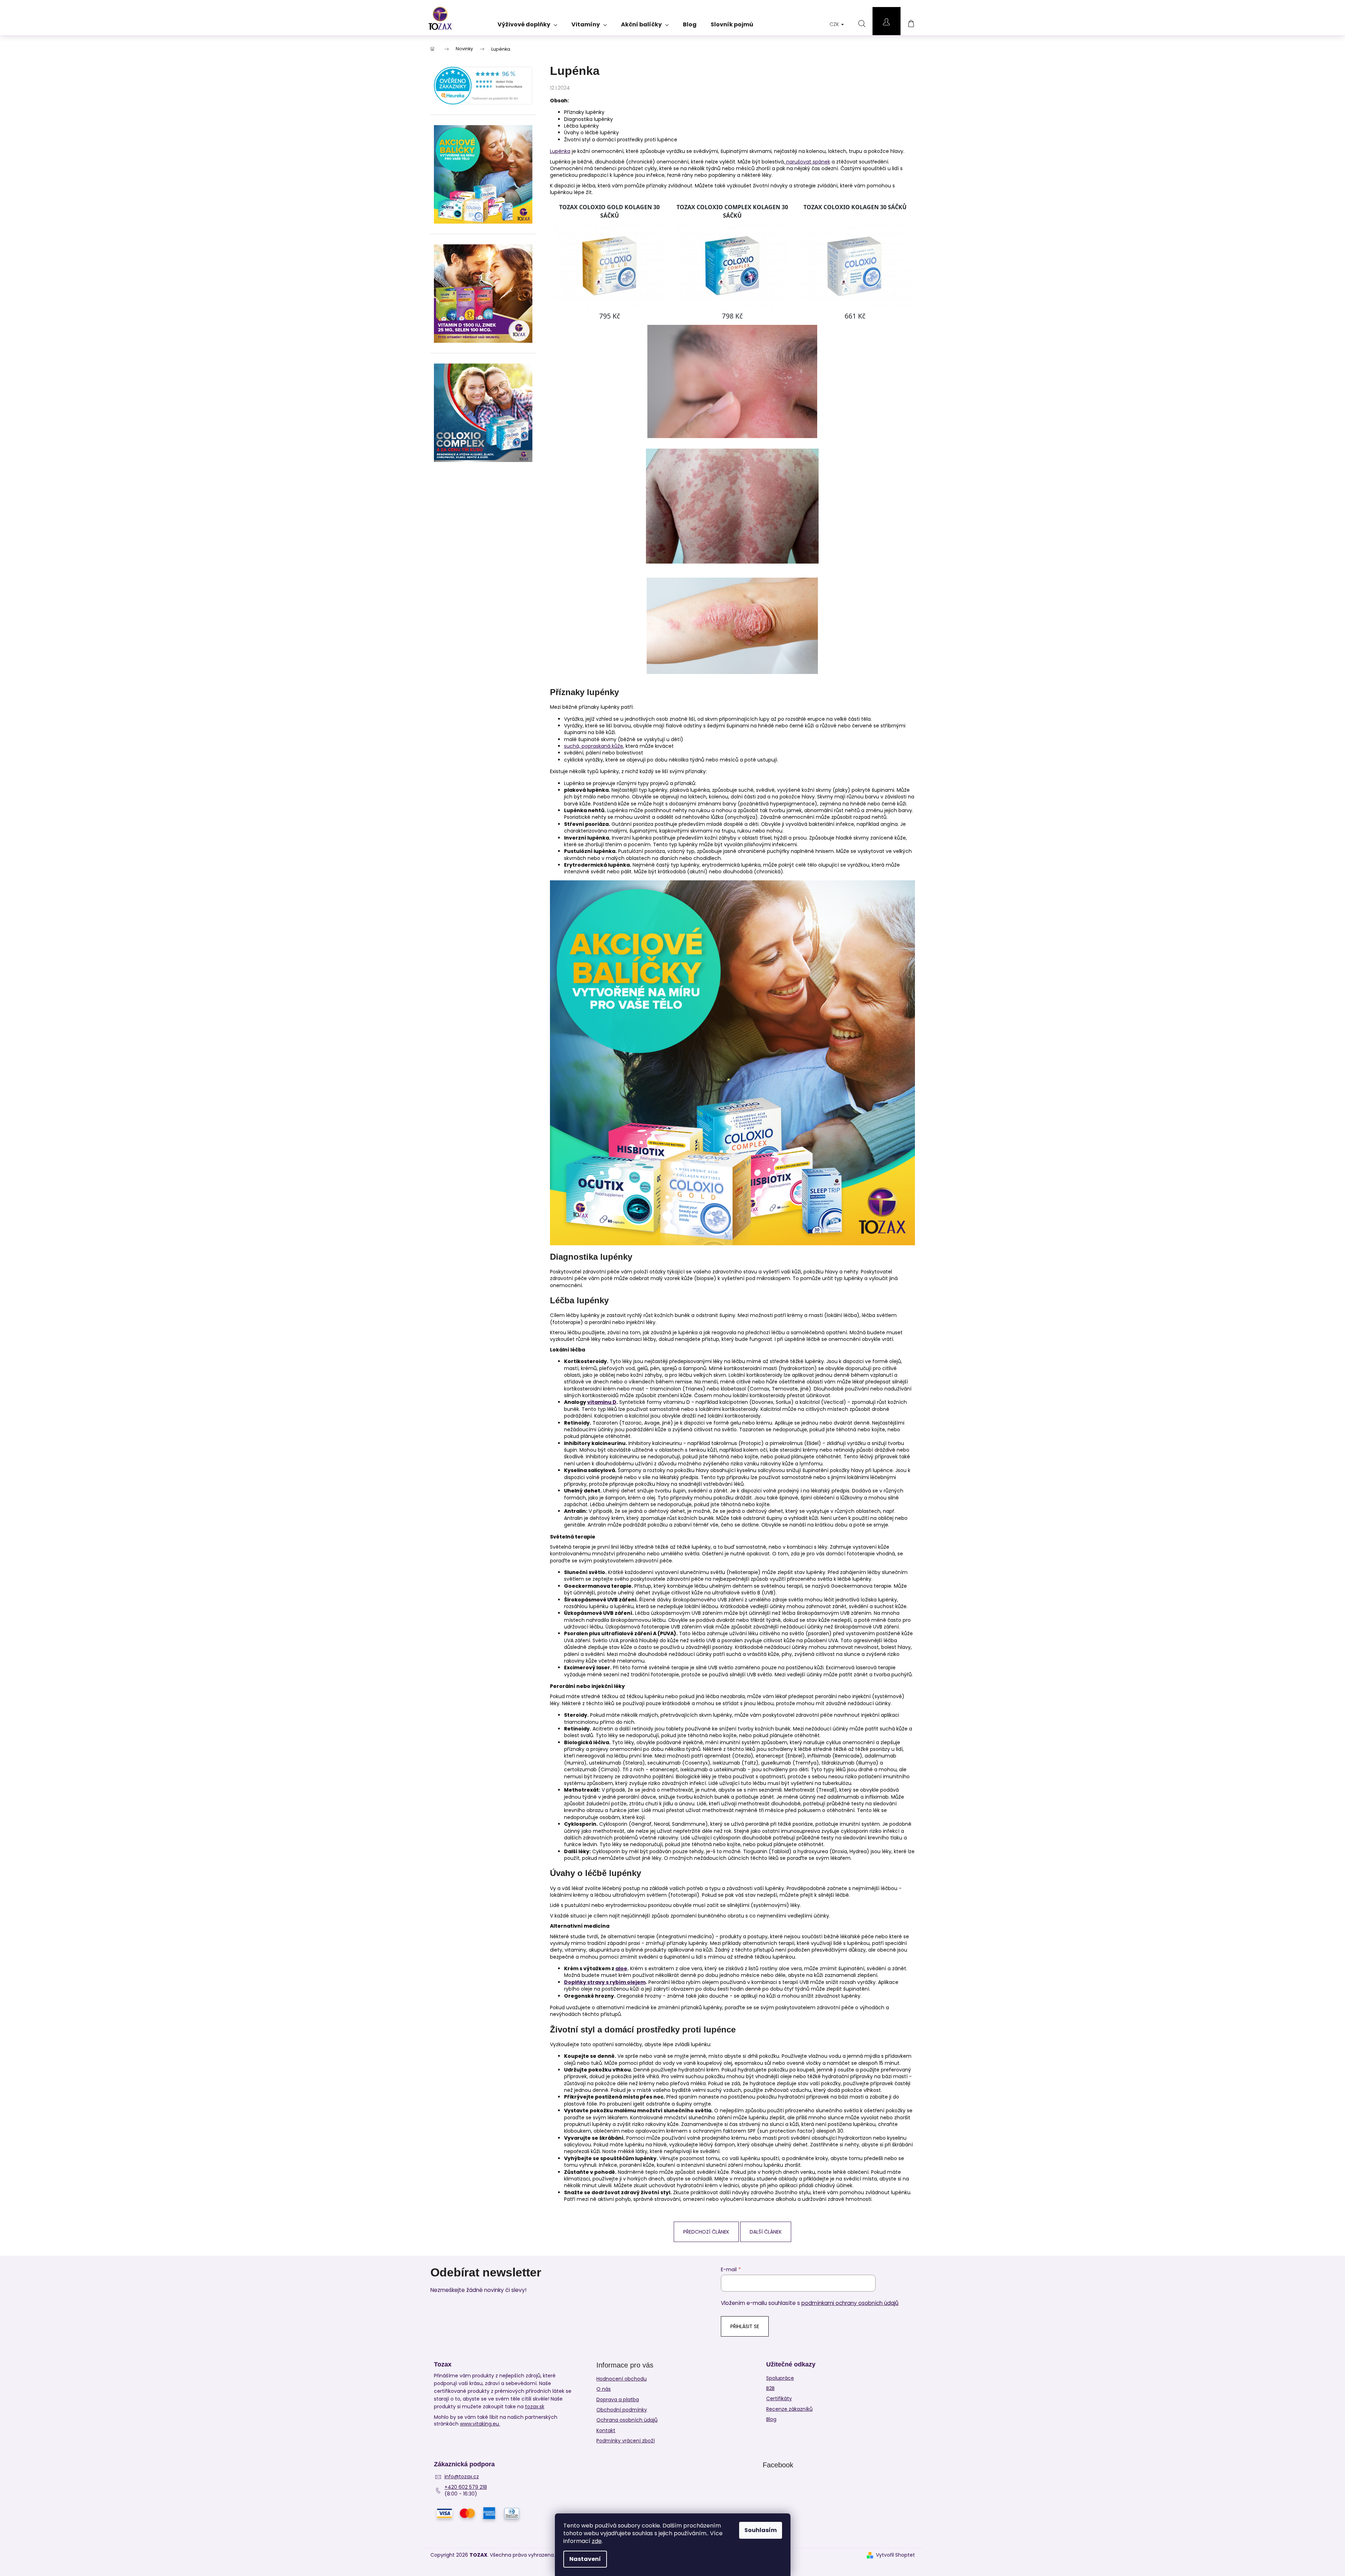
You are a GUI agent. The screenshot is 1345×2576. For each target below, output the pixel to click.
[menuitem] (527, 22)
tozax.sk (535, 2407)
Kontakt (606, 2430)
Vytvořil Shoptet (895, 2555)
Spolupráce (780, 2378)
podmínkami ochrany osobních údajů (850, 2303)
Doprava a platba (618, 2400)
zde (597, 2541)
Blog (771, 2419)
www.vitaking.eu (480, 2424)
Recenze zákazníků (789, 2409)
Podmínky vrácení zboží (626, 2441)
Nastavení (585, 2559)
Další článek (766, 2232)
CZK (835, 24)
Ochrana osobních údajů (627, 2420)
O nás (604, 2389)
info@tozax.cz (462, 2477)
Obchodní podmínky (622, 2410)
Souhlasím (761, 2530)
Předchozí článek (706, 2232)
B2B (770, 2388)
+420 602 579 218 (466, 2487)
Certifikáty (779, 2399)
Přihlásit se (745, 2326)
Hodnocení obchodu (622, 2379)
